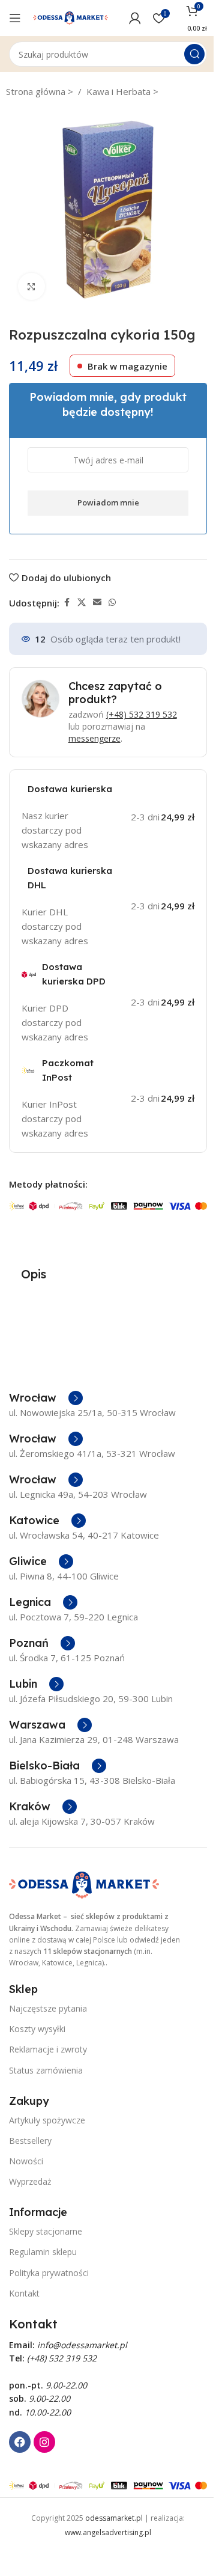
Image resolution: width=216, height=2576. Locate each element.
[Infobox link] (46, 1398)
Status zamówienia (46, 2070)
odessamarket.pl (114, 2518)
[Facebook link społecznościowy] (67, 603)
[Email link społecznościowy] (97, 603)
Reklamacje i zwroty (48, 2049)
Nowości (26, 2161)
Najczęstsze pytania (48, 2008)
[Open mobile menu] (15, 18)
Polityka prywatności (49, 2273)
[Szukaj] (194, 54)
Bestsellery (30, 2141)
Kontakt (24, 2293)
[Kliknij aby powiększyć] (31, 286)
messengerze (94, 738)
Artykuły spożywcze (47, 2120)
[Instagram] (44, 2442)
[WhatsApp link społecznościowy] (112, 603)
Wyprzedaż (30, 2181)
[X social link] (82, 603)
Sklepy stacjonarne (46, 2231)
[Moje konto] (135, 18)
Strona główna (37, 91)
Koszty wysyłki (37, 2029)
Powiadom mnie (108, 502)
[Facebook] (20, 2442)
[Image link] (84, 1884)
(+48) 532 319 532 (142, 714)
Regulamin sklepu (43, 2252)
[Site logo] (70, 17)
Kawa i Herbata (120, 91)
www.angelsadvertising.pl (108, 2532)
